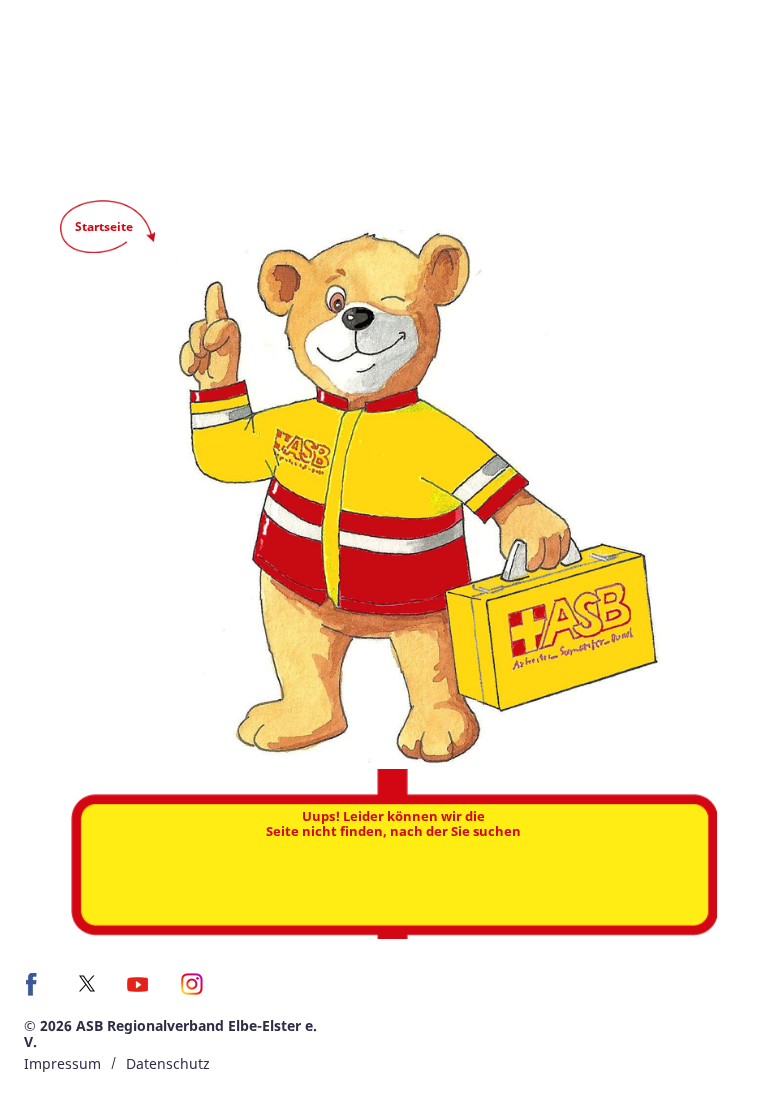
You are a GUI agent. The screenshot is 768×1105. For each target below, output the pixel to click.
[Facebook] (36, 991)
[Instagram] (192, 991)
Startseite (104, 226)
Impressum (62, 1063)
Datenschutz (168, 1063)
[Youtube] (137, 991)
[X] (87, 983)
